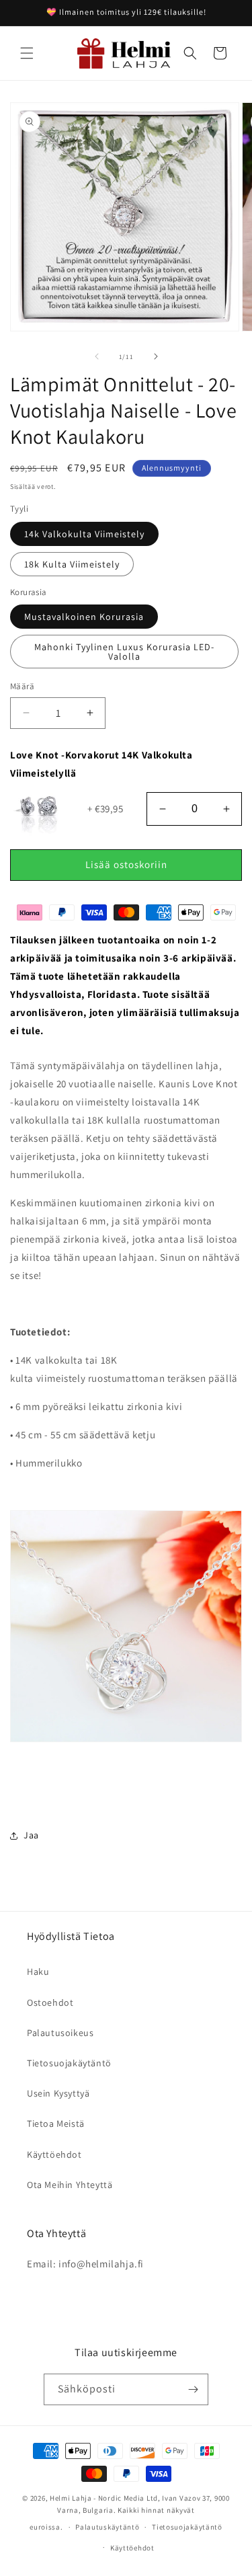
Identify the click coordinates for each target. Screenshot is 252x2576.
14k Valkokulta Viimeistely (84, 534)
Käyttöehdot (54, 2154)
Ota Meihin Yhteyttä (70, 2185)
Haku (38, 1972)
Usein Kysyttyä (58, 2093)
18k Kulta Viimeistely (72, 564)
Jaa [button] (31, 1835)
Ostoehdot (50, 2002)
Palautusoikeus (60, 2033)
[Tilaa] (193, 2389)
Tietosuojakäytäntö (69, 2063)
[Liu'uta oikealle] (156, 356)
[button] (27, 53)
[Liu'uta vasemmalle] (97, 356)
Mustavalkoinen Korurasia (84, 617)
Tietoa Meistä (56, 2123)
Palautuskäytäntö (107, 2527)
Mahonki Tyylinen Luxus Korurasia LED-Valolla (124, 652)
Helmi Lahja (71, 2498)
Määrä (22, 686)
